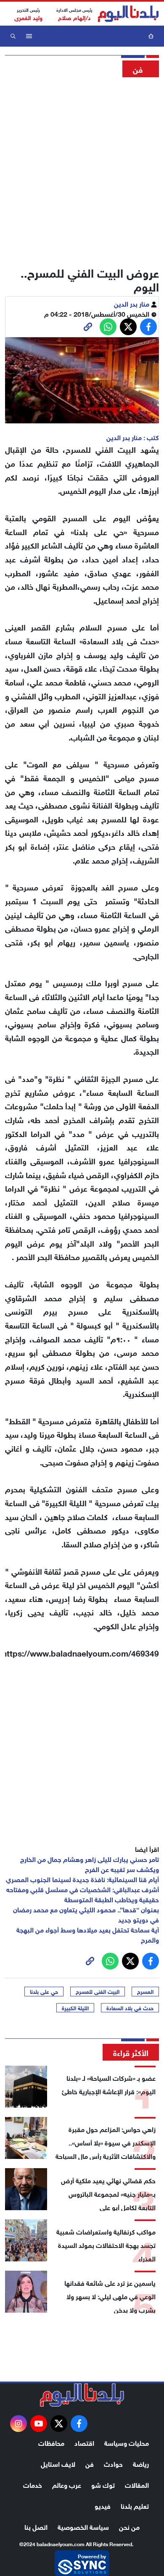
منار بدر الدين (132, 303)
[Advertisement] (82, 169)
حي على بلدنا (44, 1991)
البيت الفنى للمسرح (98, 1991)
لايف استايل (58, 2463)
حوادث (113, 2463)
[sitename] (82, 2395)
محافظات (51, 2442)
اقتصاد (84, 2442)
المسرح (145, 1991)
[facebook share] (148, 327)
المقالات (137, 2484)
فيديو (103, 2505)
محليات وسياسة (127, 2442)
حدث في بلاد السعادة (130, 2008)
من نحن (129, 2526)
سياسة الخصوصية (83, 2526)
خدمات (33, 2484)
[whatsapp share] (108, 327)
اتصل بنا (36, 2526)
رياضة (141, 2463)
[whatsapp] (88, 327)
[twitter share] (128, 327)
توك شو (103, 2484)
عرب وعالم (67, 2484)
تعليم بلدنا (135, 2505)
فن (90, 2463)
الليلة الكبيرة (75, 2008)
